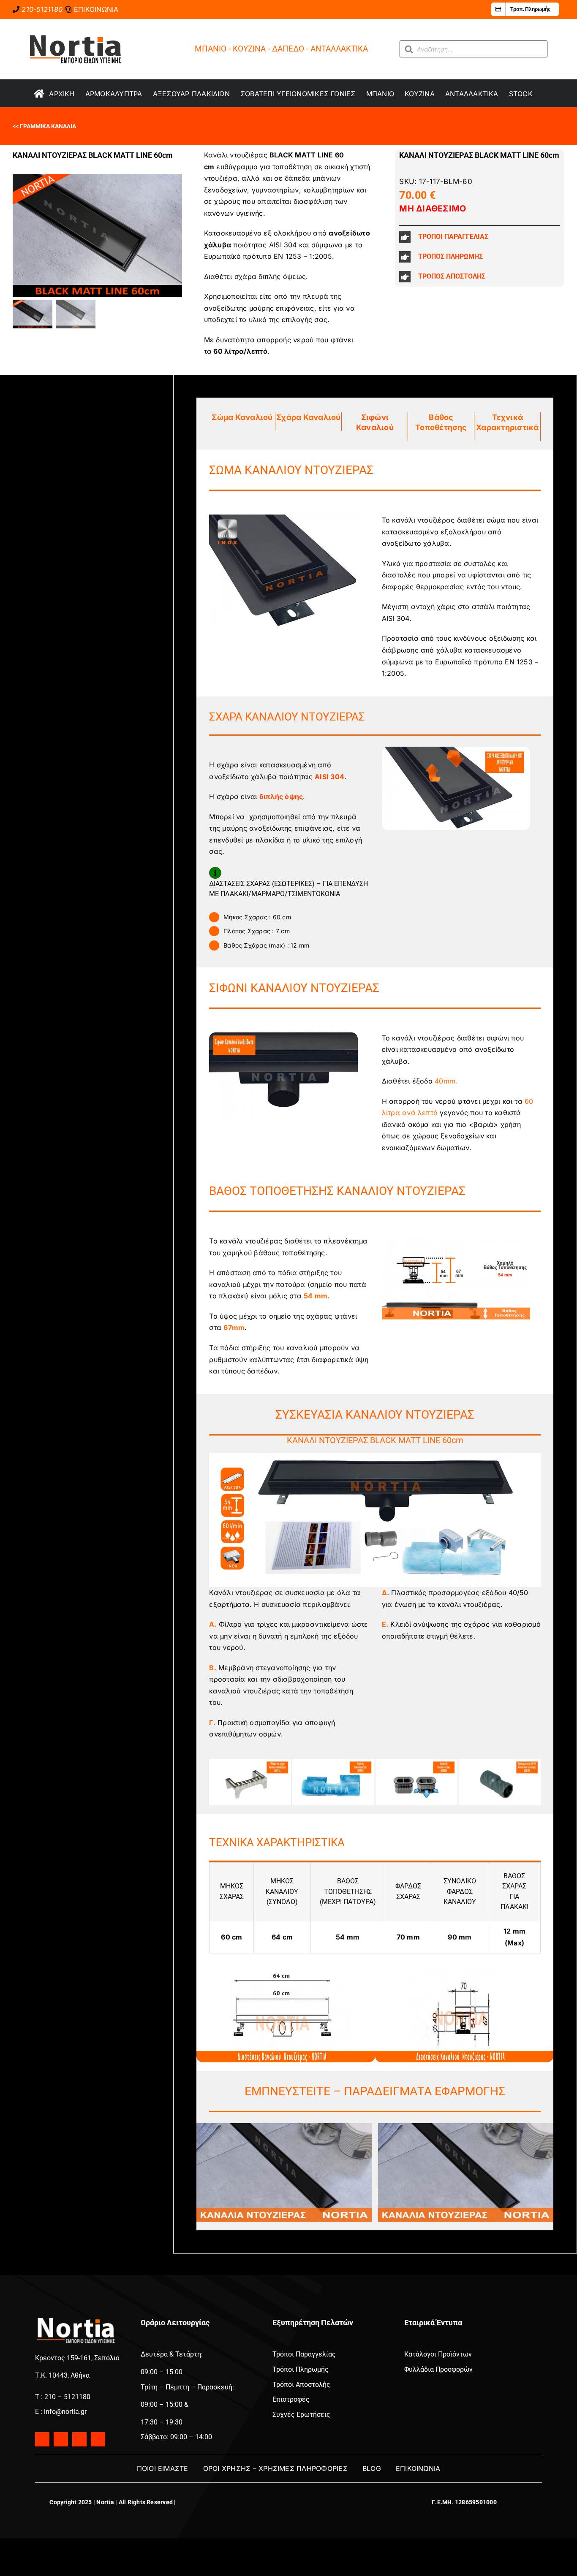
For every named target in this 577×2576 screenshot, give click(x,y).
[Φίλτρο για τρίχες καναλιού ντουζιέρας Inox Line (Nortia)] (250, 1763)
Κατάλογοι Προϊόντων (438, 2354)
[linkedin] (98, 2439)
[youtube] (79, 2439)
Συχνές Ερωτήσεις (301, 2415)
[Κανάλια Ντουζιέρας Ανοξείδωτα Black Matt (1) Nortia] (284, 2126)
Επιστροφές (291, 2399)
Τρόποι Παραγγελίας (304, 2354)
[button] (480, 237)
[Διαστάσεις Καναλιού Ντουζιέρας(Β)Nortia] (464, 1965)
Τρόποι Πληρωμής (301, 2369)
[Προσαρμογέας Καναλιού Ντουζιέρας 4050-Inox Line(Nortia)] (500, 1763)
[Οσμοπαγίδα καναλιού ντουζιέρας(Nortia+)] (416, 1763)
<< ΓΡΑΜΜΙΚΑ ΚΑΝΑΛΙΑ (44, 126)
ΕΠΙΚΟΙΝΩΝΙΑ (96, 9)
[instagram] (61, 2439)
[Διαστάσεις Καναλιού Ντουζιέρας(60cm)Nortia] (286, 1965)
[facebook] (42, 2439)
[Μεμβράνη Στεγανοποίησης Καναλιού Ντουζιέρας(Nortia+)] (333, 1763)
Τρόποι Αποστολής (301, 2385)
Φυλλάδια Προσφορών (438, 2369)
